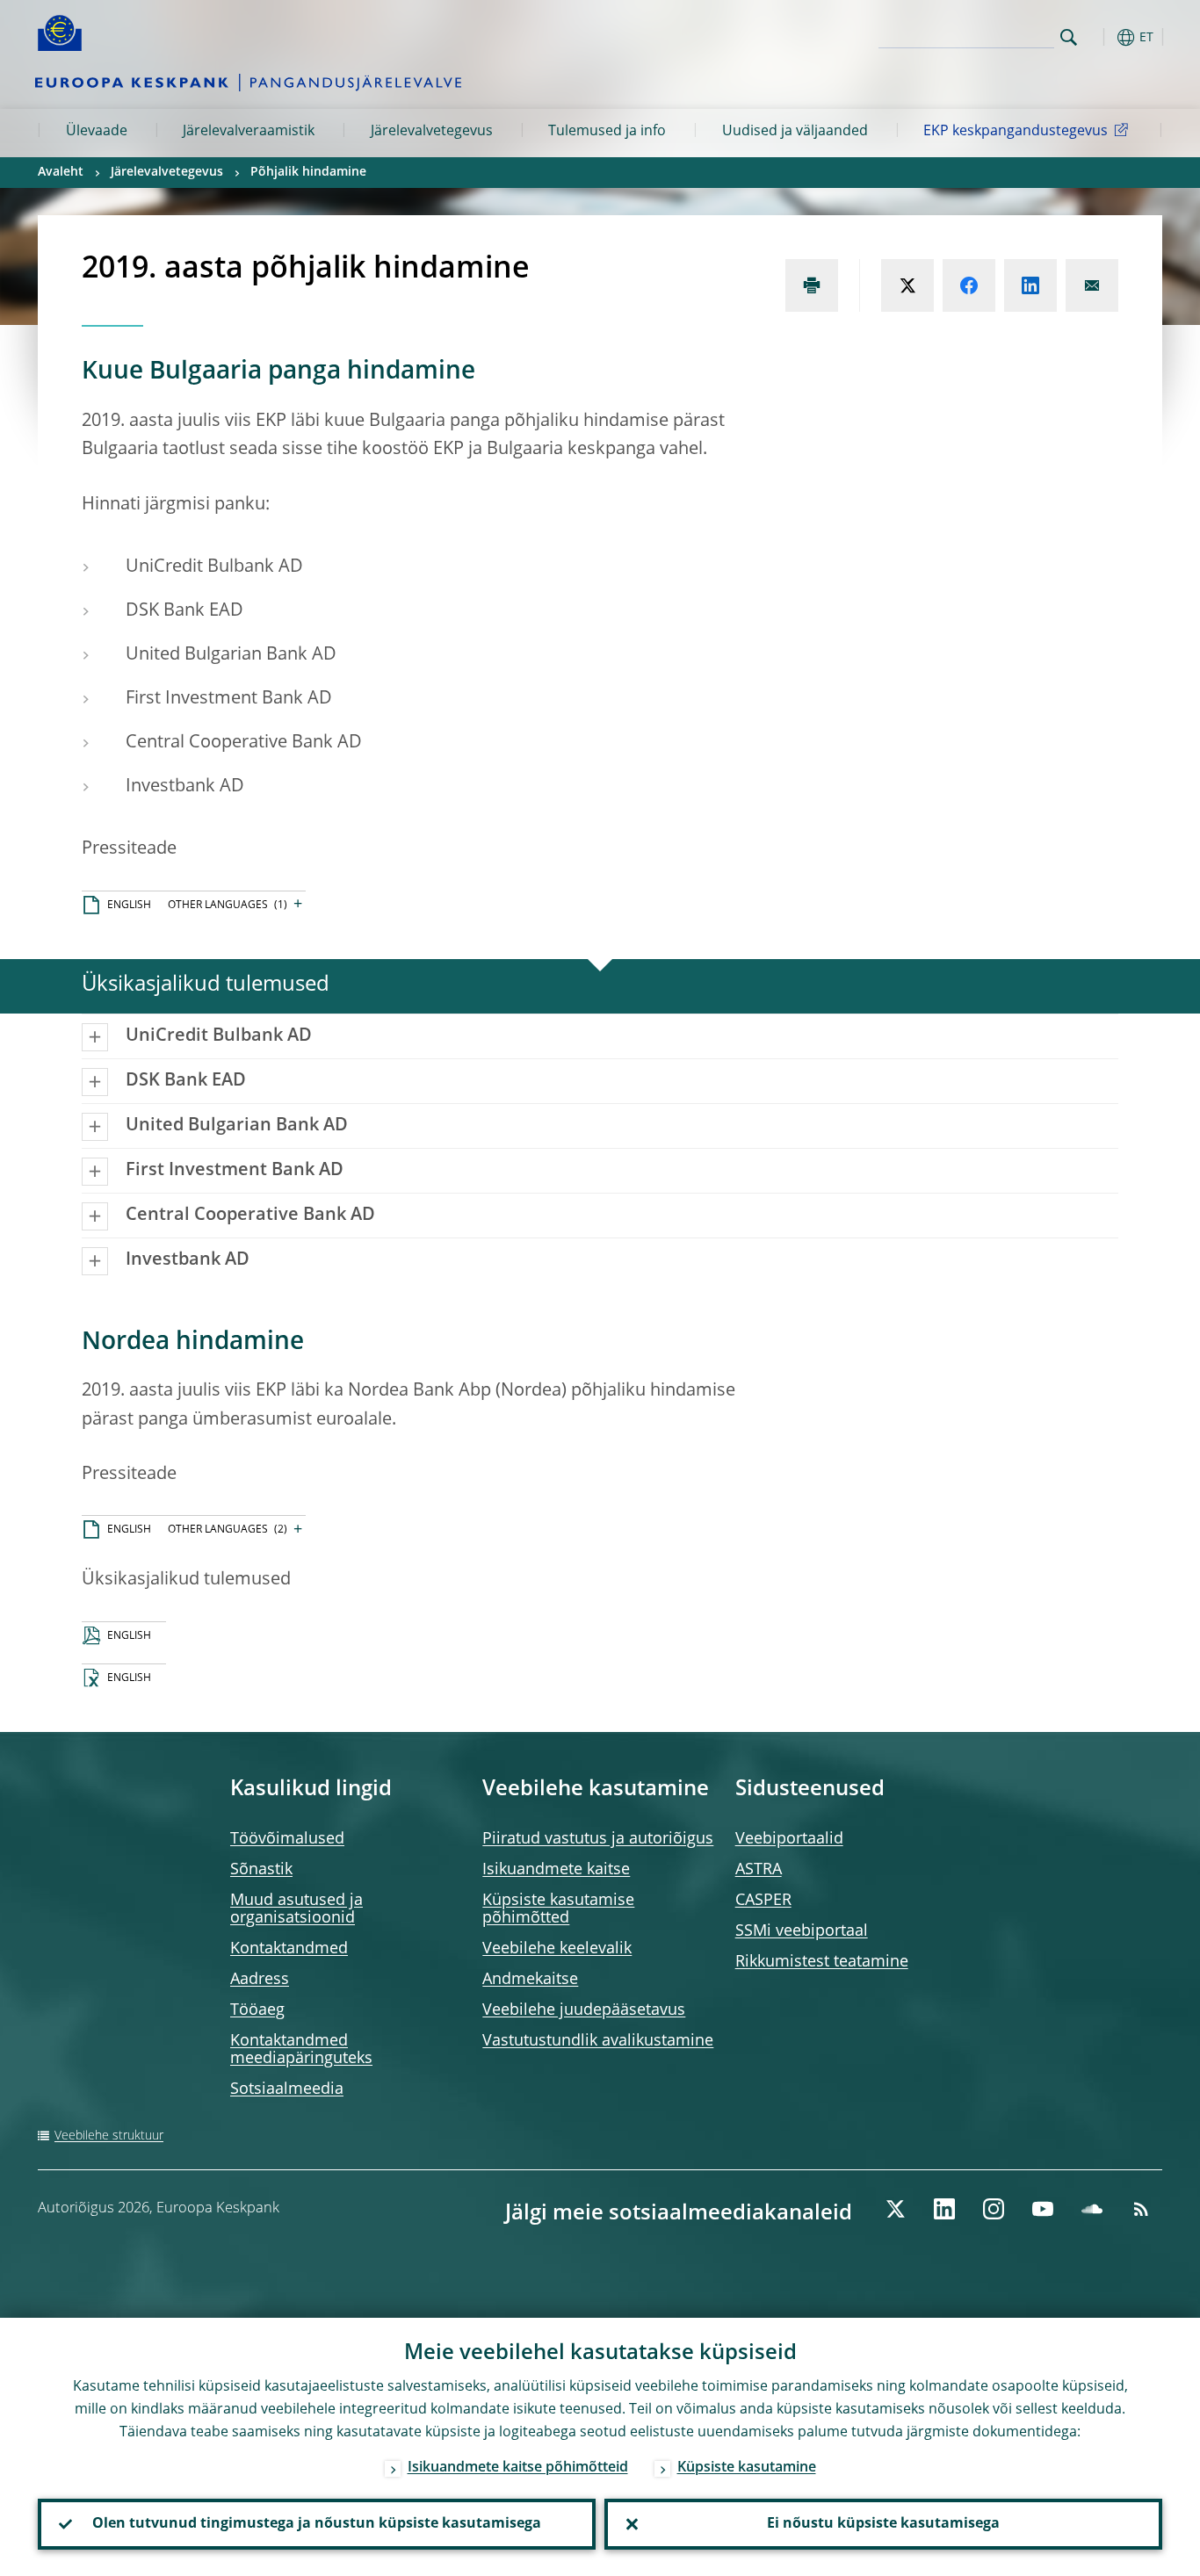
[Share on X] (907, 285)
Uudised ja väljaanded (795, 132)
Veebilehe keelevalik (557, 1949)
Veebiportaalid (789, 1839)
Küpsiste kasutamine (747, 2468)
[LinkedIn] (944, 2209)
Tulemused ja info (607, 132)
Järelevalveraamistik (249, 132)
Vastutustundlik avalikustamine (598, 2041)
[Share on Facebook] (969, 285)
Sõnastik (261, 1870)
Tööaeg (257, 2010)
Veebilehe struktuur (109, 2136)
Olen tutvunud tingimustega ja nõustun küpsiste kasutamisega (317, 2524)
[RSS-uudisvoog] (1141, 2209)
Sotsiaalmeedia (287, 2089)
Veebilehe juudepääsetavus (584, 2010)
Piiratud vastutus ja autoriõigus (598, 1839)
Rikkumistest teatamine (822, 1962)
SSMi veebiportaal (802, 1931)
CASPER (763, 1901)
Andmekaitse (530, 1980)
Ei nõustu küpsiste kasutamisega (883, 2524)
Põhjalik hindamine (308, 172)
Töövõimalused (287, 1839)
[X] (895, 2209)
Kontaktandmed (289, 1949)
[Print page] (812, 285)
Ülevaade (97, 132)
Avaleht (61, 172)
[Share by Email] (1092, 285)
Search (1069, 37)
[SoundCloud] (1092, 2209)
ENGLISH (129, 906)
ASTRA (759, 1870)
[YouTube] (1043, 2209)
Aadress (260, 1980)
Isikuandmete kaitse (556, 1870)
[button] (1101, 37)
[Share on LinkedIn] (1030, 285)
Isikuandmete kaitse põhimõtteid (518, 2468)
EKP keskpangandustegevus (1016, 132)
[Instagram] (994, 2209)
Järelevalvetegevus (432, 132)
